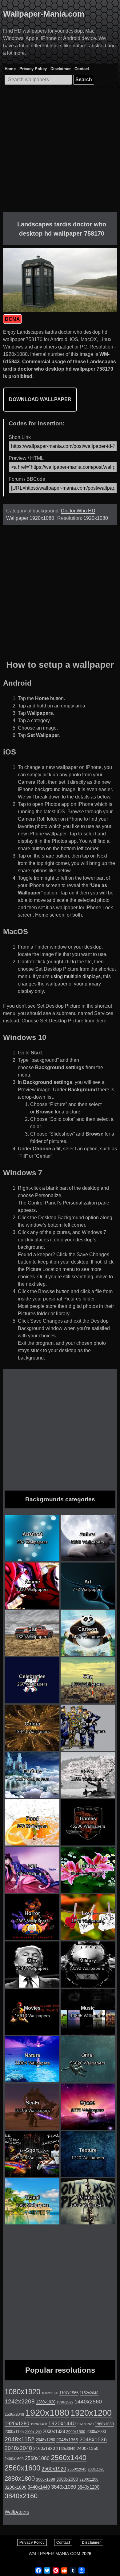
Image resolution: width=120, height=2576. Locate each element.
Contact (82, 69)
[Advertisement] (60, 152)
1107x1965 (69, 2393)
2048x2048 (18, 2448)
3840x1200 (88, 2487)
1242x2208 (20, 2401)
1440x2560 (88, 2402)
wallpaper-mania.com (54, 2554)
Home (10, 69)
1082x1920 (50, 2393)
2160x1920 (44, 2448)
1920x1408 (39, 2424)
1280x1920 (46, 2402)
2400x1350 (88, 2448)
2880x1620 (96, 2469)
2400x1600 (14, 2459)
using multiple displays (76, 976)
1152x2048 (89, 2393)
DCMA (12, 319)
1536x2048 (14, 2414)
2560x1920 (54, 2469)
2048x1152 (20, 2439)
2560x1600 (22, 2468)
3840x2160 (21, 2496)
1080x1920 (22, 2392)
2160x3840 (66, 2449)
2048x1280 (45, 2440)
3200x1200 (89, 2479)
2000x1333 (54, 2431)
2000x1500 (76, 2432)
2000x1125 (14, 2432)
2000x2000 (96, 2432)
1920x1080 (96, 518)
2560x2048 (77, 2469)
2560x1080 (37, 2458)
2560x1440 (69, 2458)
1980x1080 (104, 2424)
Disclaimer (61, 69)
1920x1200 (91, 2413)
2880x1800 (20, 2478)
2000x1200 (33, 2432)
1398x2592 (65, 2402)
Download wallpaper (40, 399)
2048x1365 (67, 2440)
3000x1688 (46, 2479)
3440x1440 (39, 2487)
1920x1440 (62, 2423)
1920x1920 (85, 2424)
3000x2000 (67, 2479)
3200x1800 (16, 2487)
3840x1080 (64, 2487)
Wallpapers (17, 2512)
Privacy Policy (33, 69)
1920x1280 (17, 2423)
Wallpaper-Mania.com (44, 14)
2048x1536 (93, 2439)
